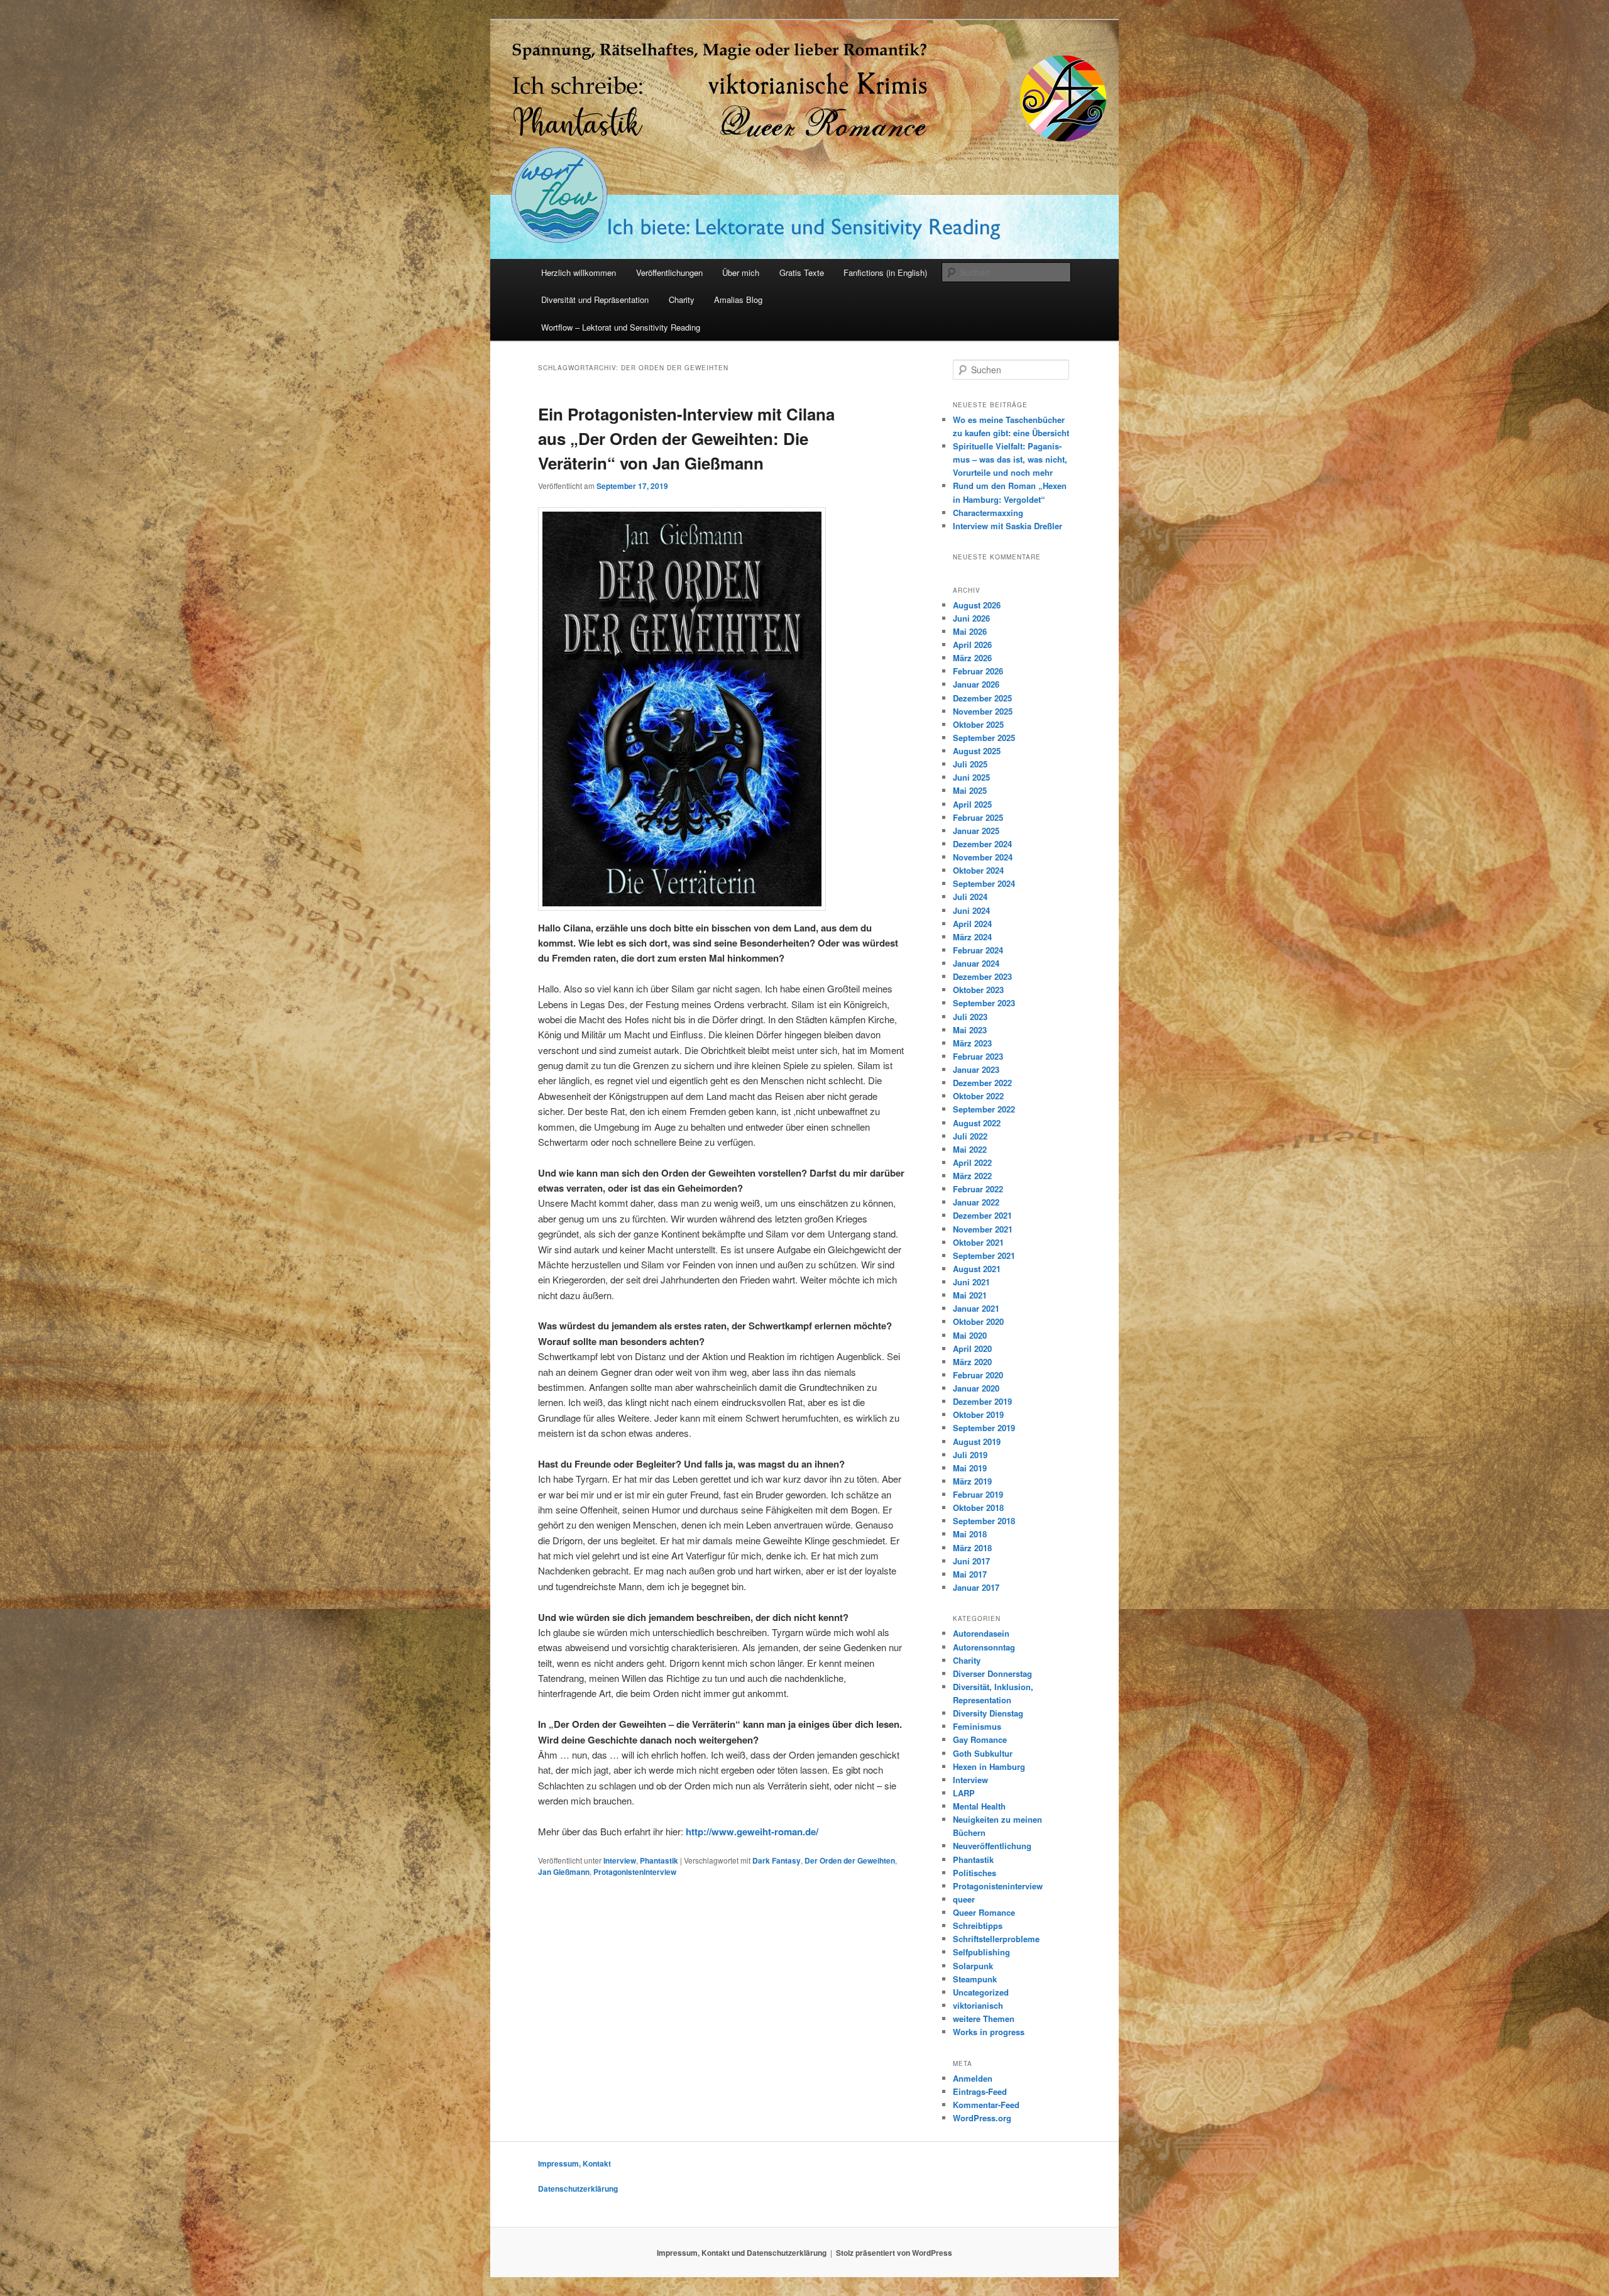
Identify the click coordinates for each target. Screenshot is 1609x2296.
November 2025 (983, 711)
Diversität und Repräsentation (595, 299)
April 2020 (972, 1348)
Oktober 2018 (978, 1508)
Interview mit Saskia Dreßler (1008, 526)
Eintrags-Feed (980, 2091)
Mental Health (979, 1806)
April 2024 (972, 924)
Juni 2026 (971, 618)
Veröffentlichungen (669, 272)
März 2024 (972, 937)
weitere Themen (984, 2019)
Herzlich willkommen (579, 272)
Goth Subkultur (983, 1753)
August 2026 (977, 605)
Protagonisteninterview (635, 1872)
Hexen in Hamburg (989, 1766)
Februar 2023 (978, 1056)
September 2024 (984, 883)
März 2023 (972, 1043)
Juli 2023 (970, 1017)
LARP (964, 1793)
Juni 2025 (971, 777)
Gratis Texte (802, 272)
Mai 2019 (970, 1468)
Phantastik (659, 1860)
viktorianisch (978, 2005)
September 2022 (984, 1109)
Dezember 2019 (982, 1401)
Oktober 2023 (978, 990)
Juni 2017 (971, 1561)
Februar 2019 (978, 1494)
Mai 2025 (970, 790)
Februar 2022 (978, 1189)
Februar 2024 (978, 950)
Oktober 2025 (978, 724)
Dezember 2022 (982, 1083)
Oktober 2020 (978, 1321)
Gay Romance (980, 1739)
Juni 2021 (971, 1282)
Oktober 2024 (978, 870)
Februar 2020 (978, 1375)
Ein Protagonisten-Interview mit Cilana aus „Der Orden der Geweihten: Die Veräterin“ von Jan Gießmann (686, 438)
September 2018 (984, 1521)
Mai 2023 (970, 1030)
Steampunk (975, 1979)
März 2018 (972, 1548)
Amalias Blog (738, 299)
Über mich (741, 272)
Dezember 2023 (982, 976)
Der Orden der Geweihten (850, 1860)
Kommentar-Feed (986, 2105)
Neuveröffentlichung (992, 1846)
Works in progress (989, 2032)
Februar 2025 (978, 817)
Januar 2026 (976, 684)
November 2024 (983, 857)
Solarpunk (973, 1966)
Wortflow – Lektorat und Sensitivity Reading (621, 327)
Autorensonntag (984, 1647)
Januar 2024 (976, 963)
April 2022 (972, 1162)
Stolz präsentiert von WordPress (894, 2253)
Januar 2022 (976, 1202)
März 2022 (972, 1176)
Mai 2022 (970, 1149)
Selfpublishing (981, 1952)
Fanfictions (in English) (885, 272)
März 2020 (972, 1362)
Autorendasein (981, 1633)
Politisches (975, 1873)
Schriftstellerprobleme (996, 1939)
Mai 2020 (970, 1335)
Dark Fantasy (777, 1860)
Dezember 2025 (982, 698)
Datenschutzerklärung (578, 2189)
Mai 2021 (970, 1295)
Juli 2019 (970, 1455)
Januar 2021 (976, 1308)
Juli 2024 (970, 897)
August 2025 (977, 751)
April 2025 (972, 804)
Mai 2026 (970, 631)
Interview (620, 1860)
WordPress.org (982, 2118)
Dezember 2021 (982, 1215)
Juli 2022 (970, 1136)
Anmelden (973, 2078)
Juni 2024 (971, 910)
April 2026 (972, 645)
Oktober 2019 (978, 1414)
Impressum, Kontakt (574, 2163)
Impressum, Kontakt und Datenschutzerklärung (742, 2253)
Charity (682, 299)
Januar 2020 (976, 1388)
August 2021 (977, 1269)
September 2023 (984, 1003)
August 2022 (977, 1123)
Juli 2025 (970, 764)
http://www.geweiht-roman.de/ (752, 1832)
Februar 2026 (978, 671)
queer (964, 1899)
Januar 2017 (976, 1587)
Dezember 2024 (982, 844)
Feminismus (977, 1726)
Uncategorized (981, 1992)
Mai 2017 (970, 1574)
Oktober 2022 (978, 1096)
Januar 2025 (976, 831)
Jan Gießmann (564, 1872)
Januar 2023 (976, 1069)
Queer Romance (984, 1912)
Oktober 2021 (978, 1242)
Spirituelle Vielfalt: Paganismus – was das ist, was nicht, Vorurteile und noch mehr (1010, 459)
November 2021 (983, 1229)
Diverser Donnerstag (992, 1673)
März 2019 (972, 1481)
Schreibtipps (978, 1925)
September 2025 (984, 738)
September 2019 (984, 1428)
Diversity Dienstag (988, 1713)
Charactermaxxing (988, 513)
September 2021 (984, 1255)
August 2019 (977, 1442)
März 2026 (972, 658)
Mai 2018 (970, 1534)
